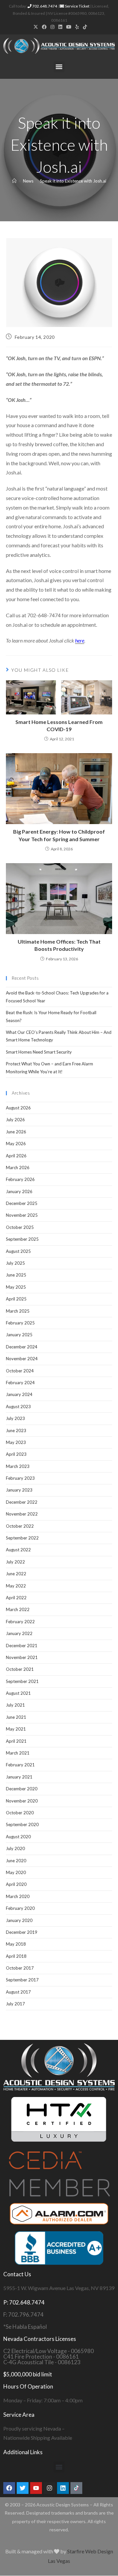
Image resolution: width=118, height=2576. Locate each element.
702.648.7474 (44, 6)
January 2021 (19, 1777)
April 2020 (16, 1884)
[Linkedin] (63, 2488)
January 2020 (19, 1920)
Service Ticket (77, 6)
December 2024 (22, 1347)
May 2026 (16, 1144)
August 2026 (18, 1108)
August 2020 (18, 1837)
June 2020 (16, 1861)
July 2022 (15, 1562)
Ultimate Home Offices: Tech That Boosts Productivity (59, 945)
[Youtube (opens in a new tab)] (69, 27)
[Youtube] (36, 2488)
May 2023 (16, 1442)
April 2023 (16, 1454)
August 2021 (18, 1693)
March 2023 (18, 1466)
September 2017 (22, 1980)
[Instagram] (49, 2488)
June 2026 (16, 1132)
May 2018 (16, 1944)
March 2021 (18, 1753)
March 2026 (18, 1168)
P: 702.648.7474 (24, 2302)
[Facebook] (9, 2488)
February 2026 (20, 1179)
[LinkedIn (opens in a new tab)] (60, 27)
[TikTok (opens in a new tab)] (84, 27)
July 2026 (15, 1120)
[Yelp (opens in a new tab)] (77, 27)
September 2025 (22, 1239)
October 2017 (20, 1968)
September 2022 (22, 1538)
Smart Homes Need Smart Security (39, 1052)
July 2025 (15, 1263)
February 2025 (20, 1323)
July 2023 (15, 1418)
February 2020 (20, 1908)
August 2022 (18, 1550)
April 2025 (16, 1299)
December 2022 (22, 1502)
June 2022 (16, 1574)
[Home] (14, 181)
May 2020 (16, 1872)
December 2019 (22, 1932)
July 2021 (15, 1705)
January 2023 (19, 1490)
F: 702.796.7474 (23, 2314)
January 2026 (19, 1191)
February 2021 (20, 1765)
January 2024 (19, 1394)
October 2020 (20, 1813)
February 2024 (20, 1383)
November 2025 (22, 1215)
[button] (59, 67)
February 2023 (20, 1478)
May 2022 (16, 1586)
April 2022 (16, 1598)
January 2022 (19, 1633)
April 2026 (16, 1156)
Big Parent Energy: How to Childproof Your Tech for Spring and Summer (59, 835)
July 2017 (15, 2004)
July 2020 (15, 1848)
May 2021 (16, 1729)
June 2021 (16, 1717)
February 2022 (20, 1622)
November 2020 (22, 1801)
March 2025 (18, 1311)
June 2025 (16, 1275)
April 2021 (16, 1741)
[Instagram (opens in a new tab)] (52, 27)
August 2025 (18, 1251)
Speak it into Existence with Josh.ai (73, 181)
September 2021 (22, 1681)
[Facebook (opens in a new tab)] (44, 27)
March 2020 (18, 1896)
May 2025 (16, 1287)
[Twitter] (23, 2488)
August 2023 (18, 1407)
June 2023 (16, 1430)
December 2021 (22, 1646)
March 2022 (18, 1609)
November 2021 (22, 1657)
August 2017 (18, 1992)
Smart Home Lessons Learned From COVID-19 (59, 725)
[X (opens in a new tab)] (36, 27)
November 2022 (22, 1514)
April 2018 (16, 1956)
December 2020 (22, 1789)
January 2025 (19, 1335)
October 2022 (20, 1526)
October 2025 (20, 1227)
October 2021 (20, 1669)
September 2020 (22, 1824)
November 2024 (22, 1359)
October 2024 (20, 1371)
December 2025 (22, 1203)
